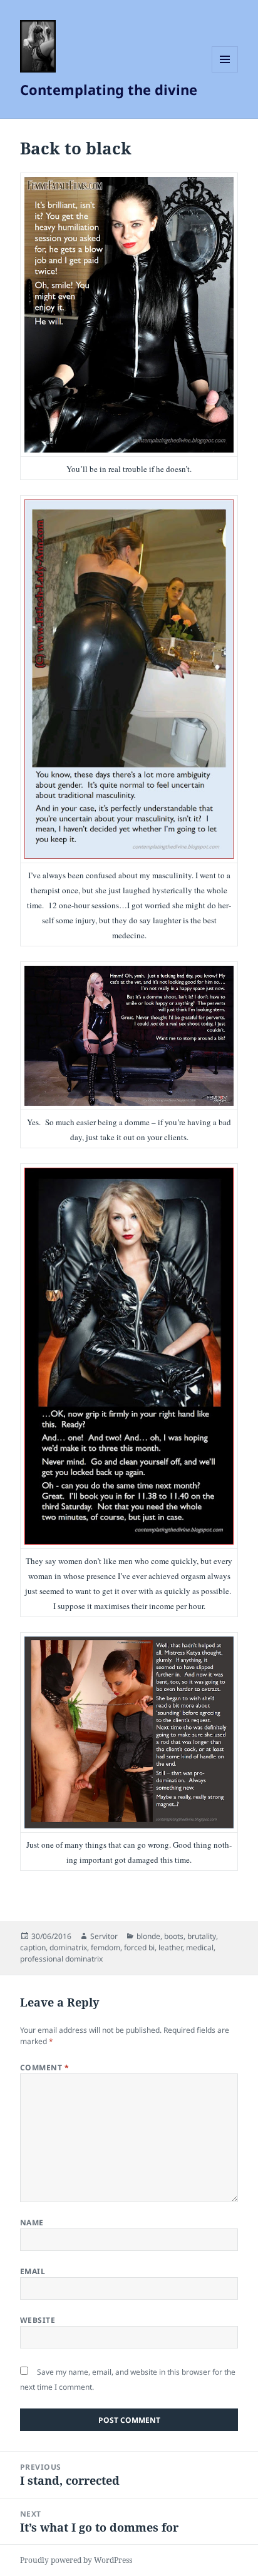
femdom (106, 1947)
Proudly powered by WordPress (76, 2560)
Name (32, 2223)
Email (33, 2271)
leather (170, 1947)
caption (33, 1947)
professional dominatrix (61, 1959)
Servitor (104, 1936)
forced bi (139, 1947)
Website (38, 2320)
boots (174, 1936)
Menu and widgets (225, 72)
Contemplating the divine (109, 89)
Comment (44, 2067)
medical (200, 1947)
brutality (202, 1936)
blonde (148, 1936)
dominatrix (68, 1947)
